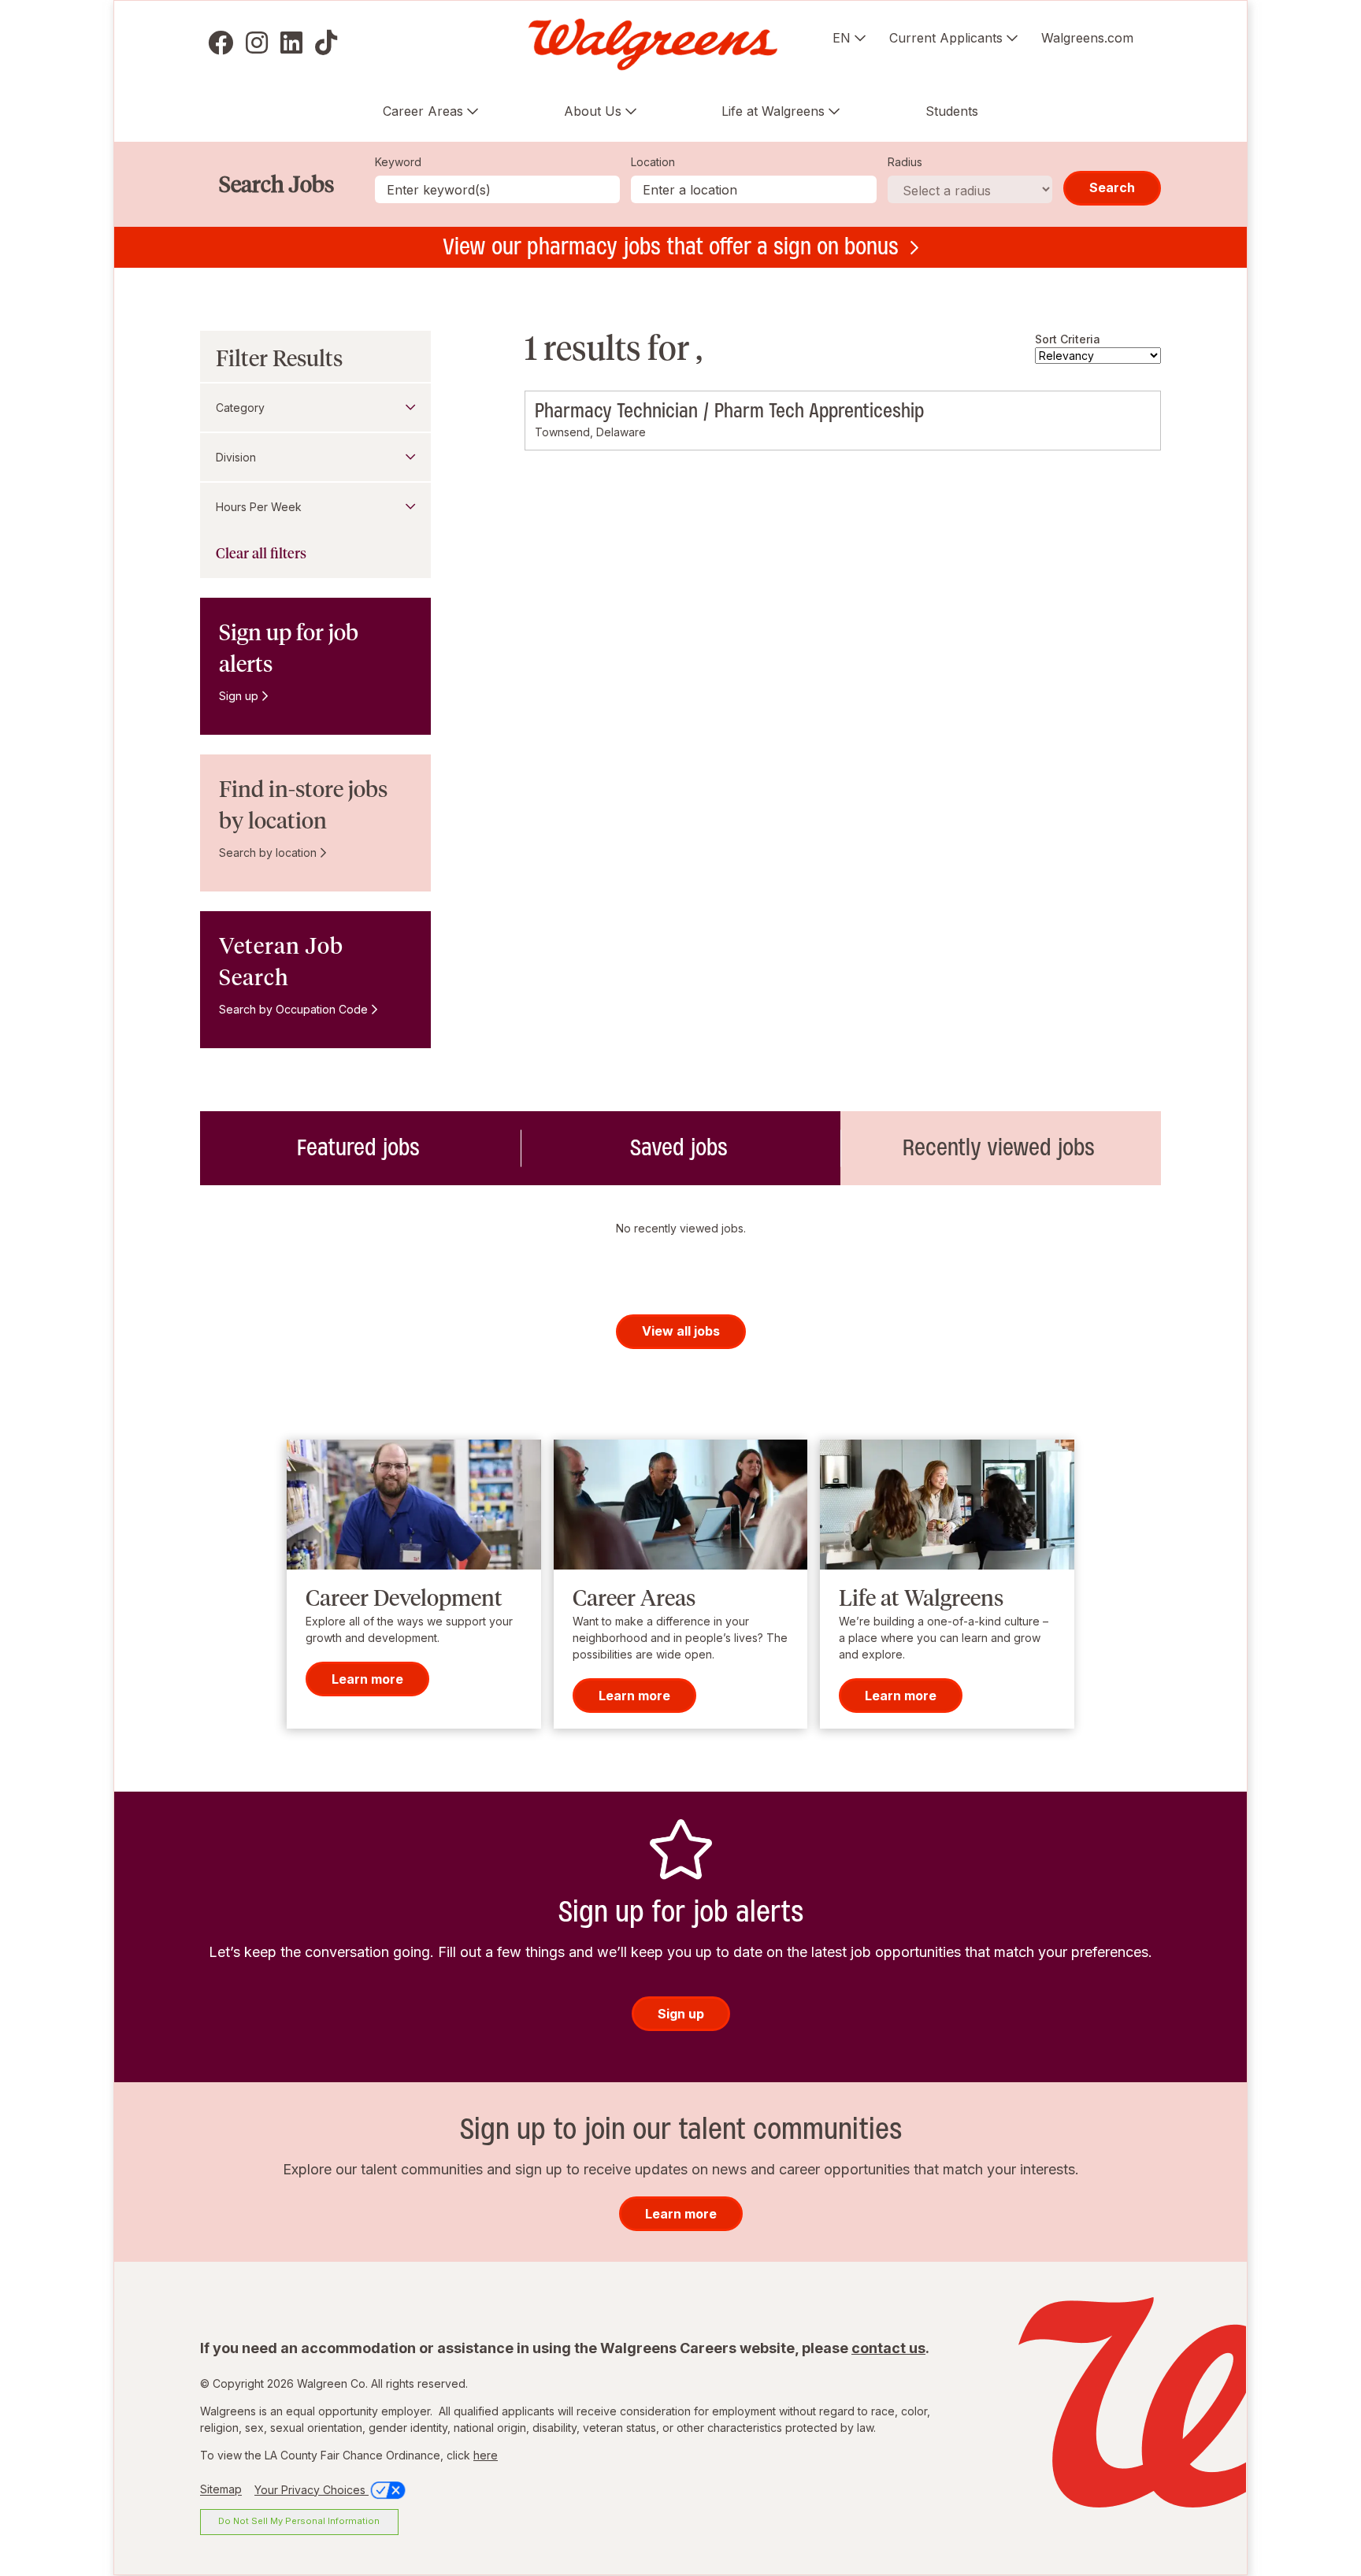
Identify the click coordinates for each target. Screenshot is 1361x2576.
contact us (888, 2348)
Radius (905, 162)
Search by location (268, 852)
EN (842, 38)
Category (240, 408)
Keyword (398, 162)
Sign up (239, 696)
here (486, 2455)
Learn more (367, 1679)
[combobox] (754, 189)
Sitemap (221, 2490)
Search (1112, 187)
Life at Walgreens (773, 111)
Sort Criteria (1068, 339)
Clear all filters (261, 554)
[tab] (360, 1148)
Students (952, 111)
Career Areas (423, 111)
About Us (593, 111)
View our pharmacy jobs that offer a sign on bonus (671, 246)
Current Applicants (946, 38)
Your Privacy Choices (312, 2490)
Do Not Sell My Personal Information (299, 2521)
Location (653, 162)
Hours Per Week (259, 507)
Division (236, 457)
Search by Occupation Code (293, 1009)
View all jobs (681, 1331)
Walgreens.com (1087, 38)
